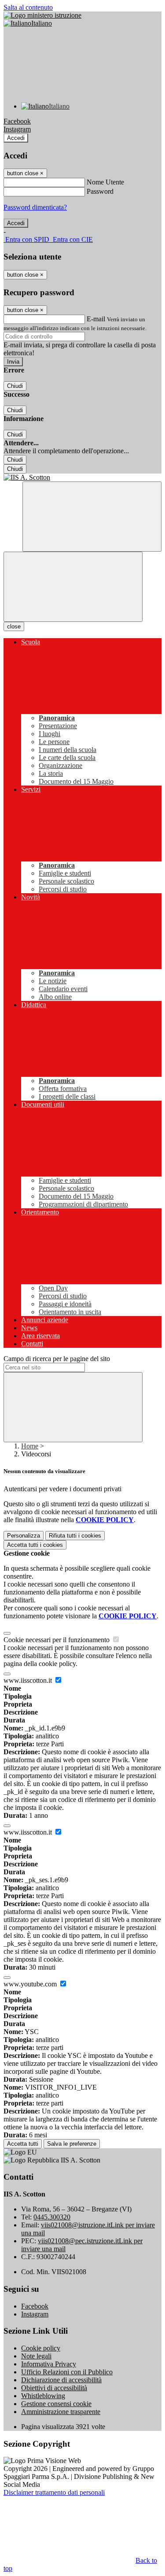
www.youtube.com (31, 1984)
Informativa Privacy (49, 2364)
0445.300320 (52, 2217)
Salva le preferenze (72, 2144)
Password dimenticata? (35, 207)
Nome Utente (105, 182)
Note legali (36, 2356)
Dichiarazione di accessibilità (61, 2380)
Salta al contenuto (28, 7)
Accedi (16, 138)
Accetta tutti (35, 1545)
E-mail (96, 319)
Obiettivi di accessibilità (54, 2388)
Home (30, 1446)
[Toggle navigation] (73, 587)
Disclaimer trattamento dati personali (54, 2492)
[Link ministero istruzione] (42, 15)
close (14, 626)
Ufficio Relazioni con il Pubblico (67, 2372)
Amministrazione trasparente (61, 2412)
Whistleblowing (43, 2396)
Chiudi (15, 386)
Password (100, 191)
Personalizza (24, 1536)
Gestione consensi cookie (56, 2404)
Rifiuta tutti (75, 1536)
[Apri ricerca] (92, 517)
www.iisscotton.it (29, 1680)
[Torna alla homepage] (82, 478)
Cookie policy (41, 2348)
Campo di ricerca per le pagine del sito (57, 1359)
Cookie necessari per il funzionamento (57, 1640)
